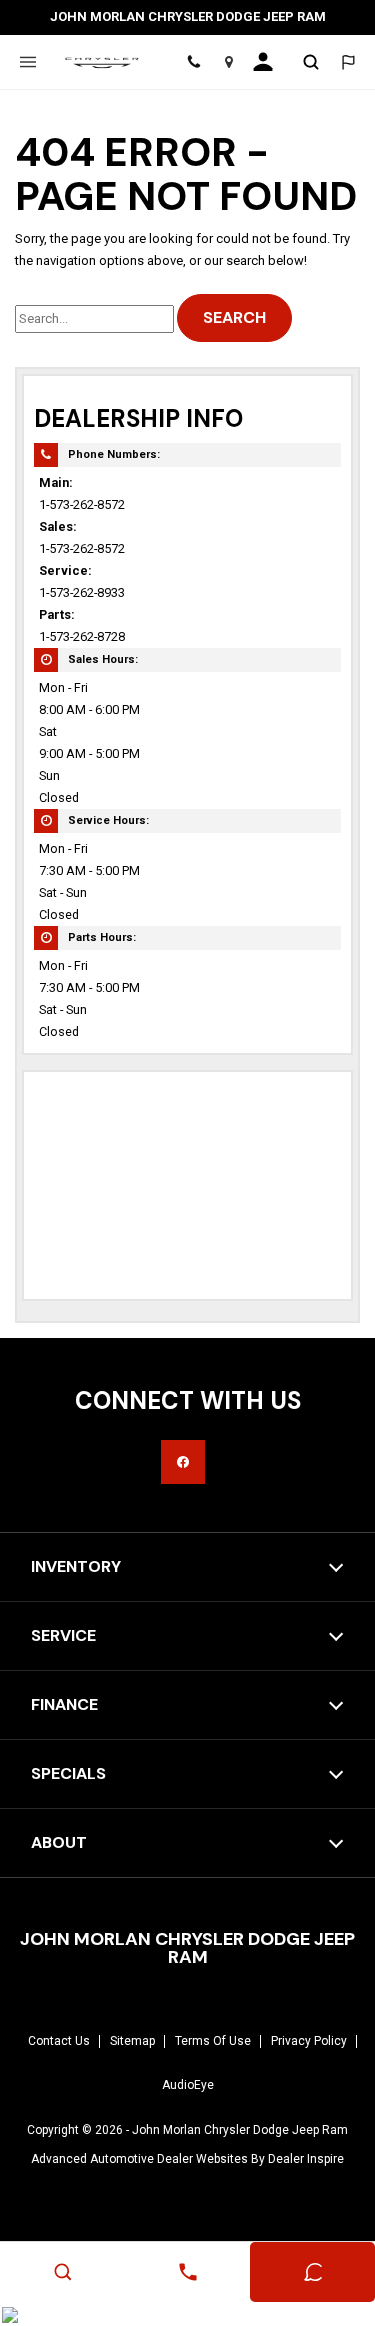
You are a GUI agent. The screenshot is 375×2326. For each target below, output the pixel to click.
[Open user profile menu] (269, 62)
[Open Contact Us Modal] (187, 2272)
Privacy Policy (309, 2041)
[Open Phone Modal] (193, 62)
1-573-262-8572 (82, 504)
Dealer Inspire (306, 2159)
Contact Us (59, 2041)
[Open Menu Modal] (27, 62)
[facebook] (183, 1462)
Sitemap (132, 2041)
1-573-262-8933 (82, 592)
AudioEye (188, 2085)
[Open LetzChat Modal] (347, 62)
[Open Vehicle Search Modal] (311, 62)
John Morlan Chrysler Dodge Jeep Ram (240, 2130)
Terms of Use (213, 2041)
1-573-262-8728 (82, 636)
